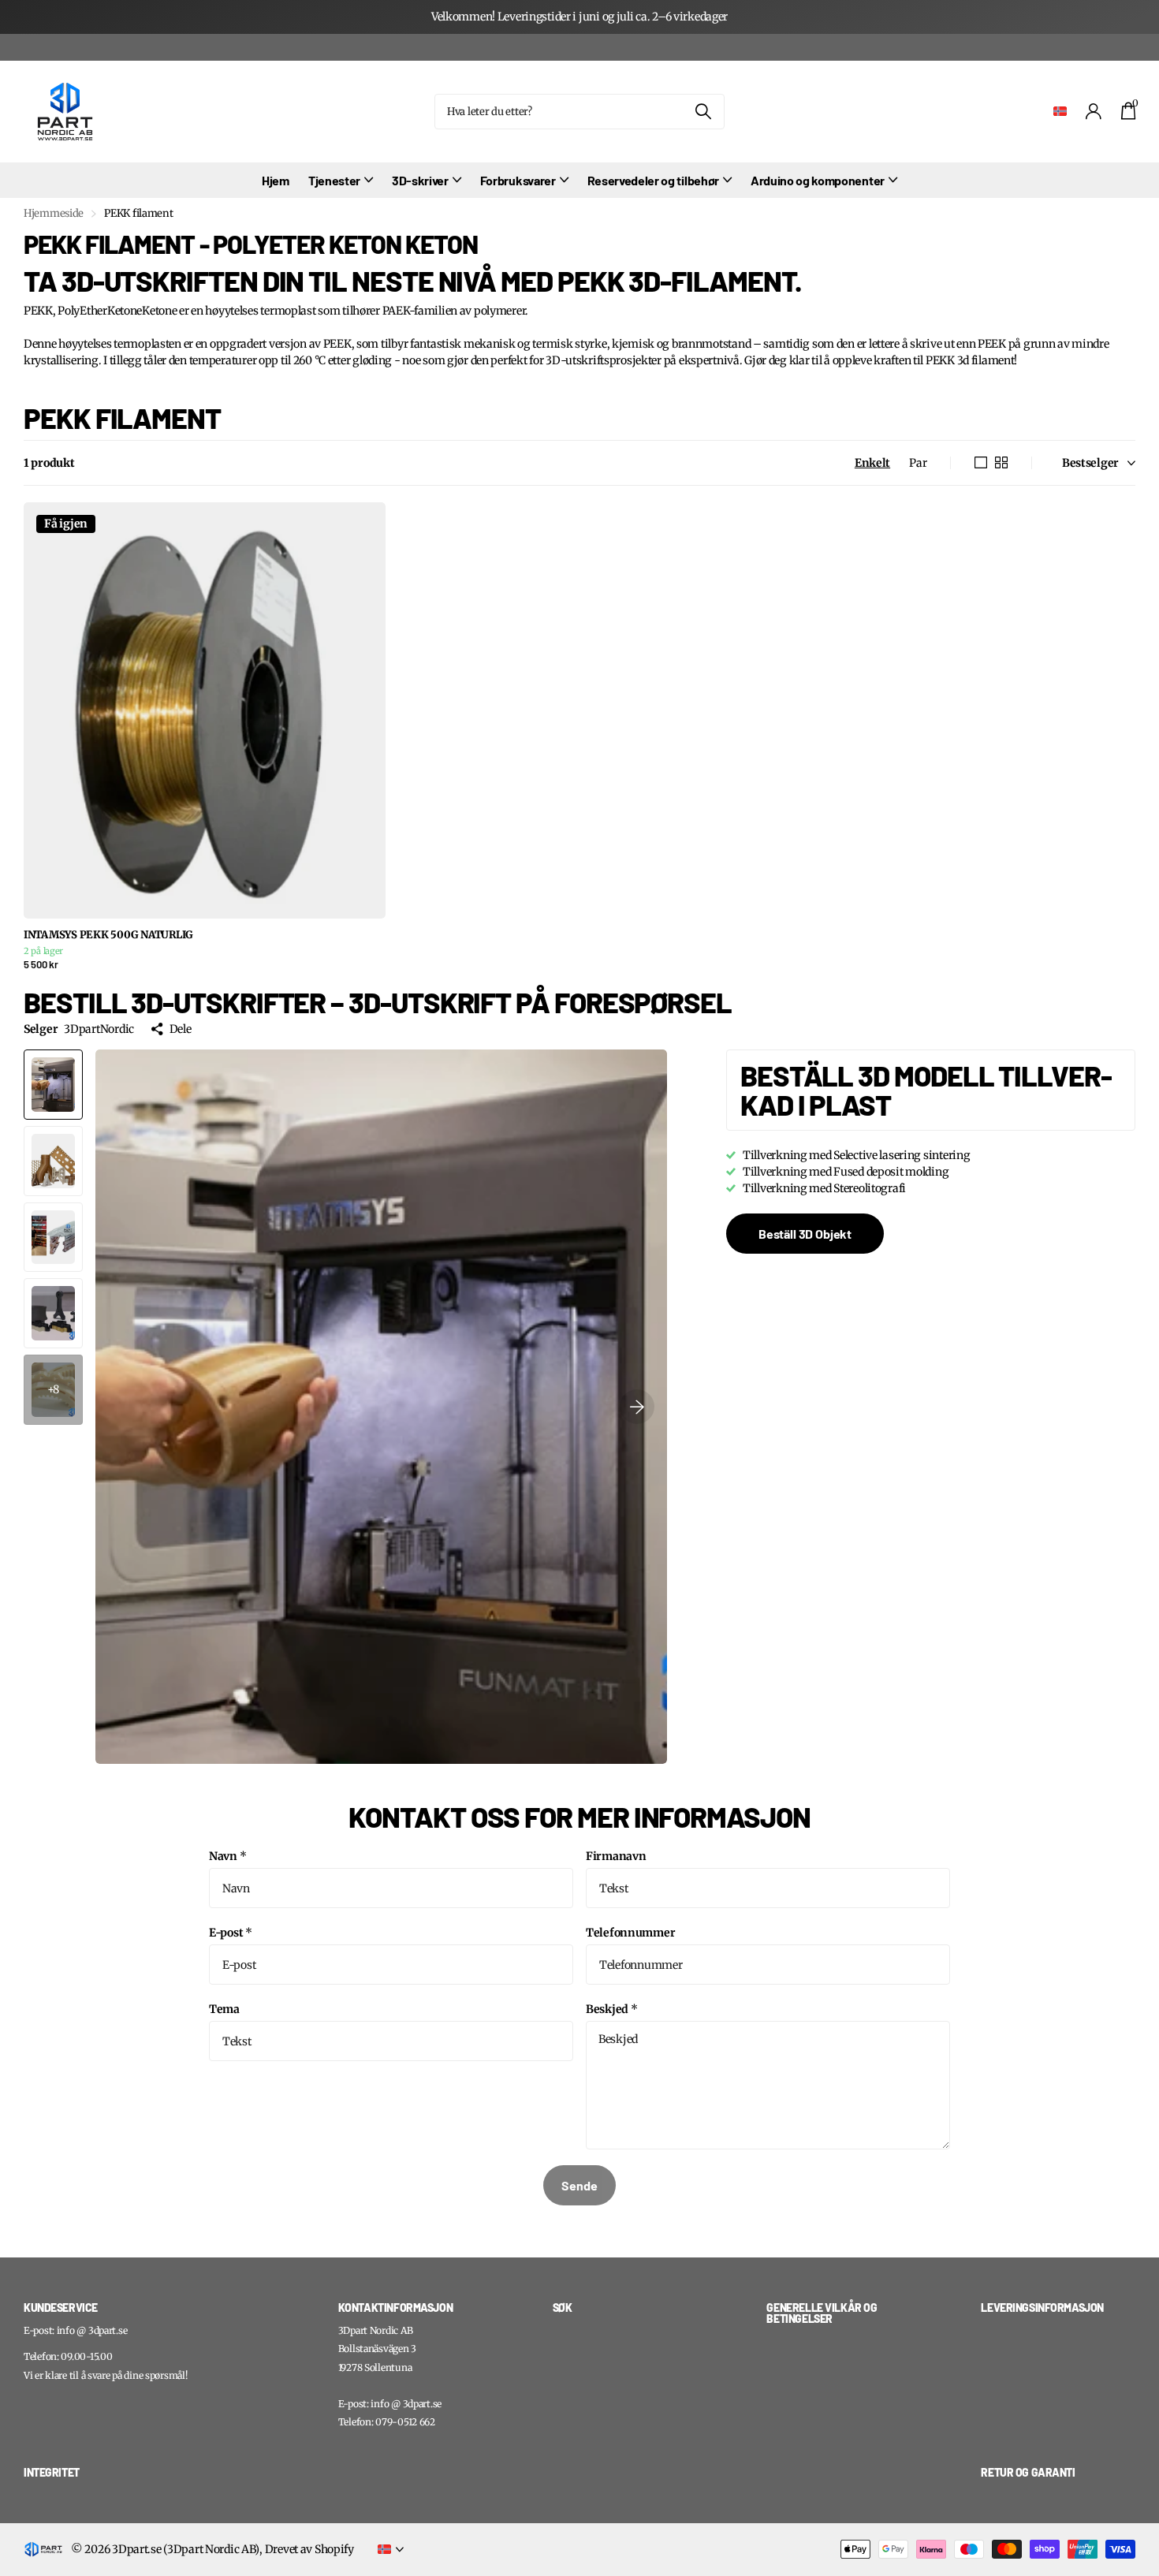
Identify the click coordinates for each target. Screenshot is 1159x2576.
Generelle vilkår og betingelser (822, 2313)
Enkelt (872, 463)
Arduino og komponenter (818, 180)
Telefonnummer (630, 1933)
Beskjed (612, 2009)
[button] (637, 1407)
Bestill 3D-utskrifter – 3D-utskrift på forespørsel (378, 1002)
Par (918, 463)
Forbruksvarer (518, 180)
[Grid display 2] (1001, 463)
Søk (703, 112)
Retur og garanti (1028, 2472)
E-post (231, 1933)
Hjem (276, 180)
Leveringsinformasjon (1042, 2308)
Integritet (52, 2472)
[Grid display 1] (981, 463)
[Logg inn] (1094, 112)
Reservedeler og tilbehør (653, 180)
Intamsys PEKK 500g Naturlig (108, 935)
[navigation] (53, 1085)
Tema (224, 2009)
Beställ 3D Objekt (805, 1234)
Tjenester (334, 180)
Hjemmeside (54, 213)
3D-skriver (420, 180)
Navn (228, 1856)
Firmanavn (616, 1856)
